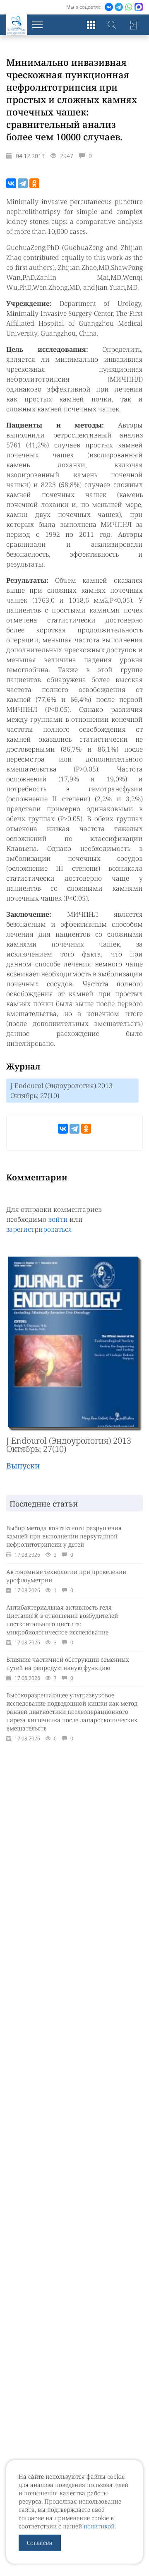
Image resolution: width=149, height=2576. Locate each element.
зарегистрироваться (39, 1229)
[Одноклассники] (34, 183)
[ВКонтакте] (11, 183)
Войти (132, 25)
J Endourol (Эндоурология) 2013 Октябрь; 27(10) (61, 1091)
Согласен (40, 2543)
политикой (99, 2526)
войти (58, 1219)
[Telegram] (23, 183)
